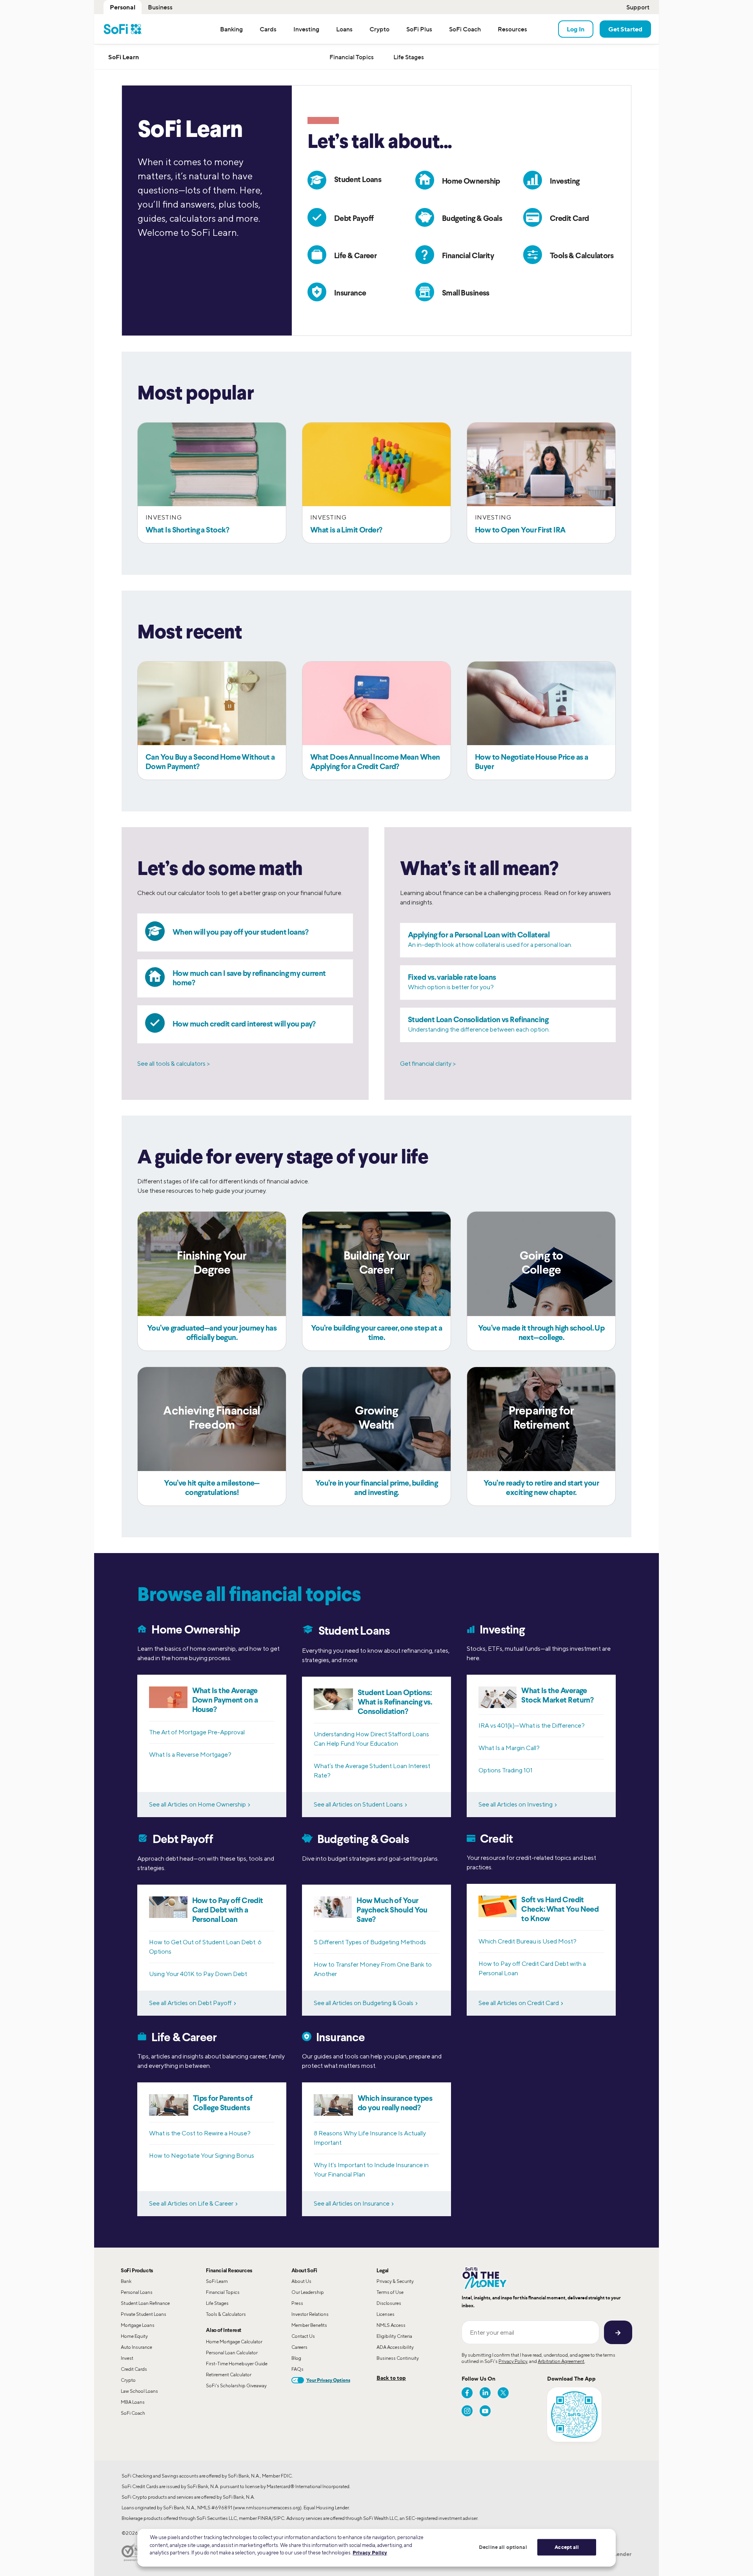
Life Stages (217, 2303)
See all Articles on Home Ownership (197, 1804)
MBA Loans (133, 2402)
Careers (299, 2347)
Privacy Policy (513, 2361)
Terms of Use (390, 2292)
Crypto (128, 2380)
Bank (126, 2281)
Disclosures (389, 2303)
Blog (296, 2358)
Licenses (386, 2314)
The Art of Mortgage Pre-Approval (197, 1732)
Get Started (625, 29)
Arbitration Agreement (561, 2361)
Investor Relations (310, 2314)
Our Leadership (308, 2292)
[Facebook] (467, 2393)
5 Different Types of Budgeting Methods (370, 1942)
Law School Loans (139, 2391)
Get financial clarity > (428, 1064)
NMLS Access (391, 2325)
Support (638, 7)
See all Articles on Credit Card (519, 2003)
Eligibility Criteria (394, 2336)
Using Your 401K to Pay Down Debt (198, 1974)
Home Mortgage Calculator (234, 2342)
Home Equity (134, 2336)
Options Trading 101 (506, 1770)
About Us (301, 2281)
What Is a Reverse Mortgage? (190, 1755)
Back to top (391, 2378)
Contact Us (303, 2336)
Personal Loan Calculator (232, 2353)
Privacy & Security (395, 2281)
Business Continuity (398, 2358)
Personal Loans (137, 2292)
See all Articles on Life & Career (191, 2203)
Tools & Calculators (226, 2314)
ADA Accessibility (395, 2347)
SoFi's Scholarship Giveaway (236, 2385)
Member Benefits (309, 2325)
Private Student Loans (144, 2314)
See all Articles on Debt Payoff (190, 2003)
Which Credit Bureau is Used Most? (527, 1941)
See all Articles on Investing (516, 1804)
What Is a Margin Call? (509, 1748)
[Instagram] (467, 2411)
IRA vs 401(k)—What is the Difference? (532, 1726)
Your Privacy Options (328, 2380)
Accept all (567, 2547)
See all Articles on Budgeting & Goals (364, 2003)
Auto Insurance (136, 2347)
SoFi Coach (133, 2413)
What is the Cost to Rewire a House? (200, 2133)
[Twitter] (503, 2393)
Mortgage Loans (138, 2325)
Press (297, 2303)
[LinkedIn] (485, 2393)
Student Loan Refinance (145, 2303)
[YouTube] (485, 2411)
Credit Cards (134, 2369)
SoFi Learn (217, 2281)
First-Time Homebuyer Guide (237, 2364)
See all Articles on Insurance (352, 2203)
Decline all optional (503, 2547)
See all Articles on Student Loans (358, 1804)
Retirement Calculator (229, 2375)
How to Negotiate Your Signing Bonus (202, 2156)
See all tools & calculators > (174, 1064)
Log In (576, 29)
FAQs (297, 2369)
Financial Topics (223, 2292)
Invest (127, 2358)
